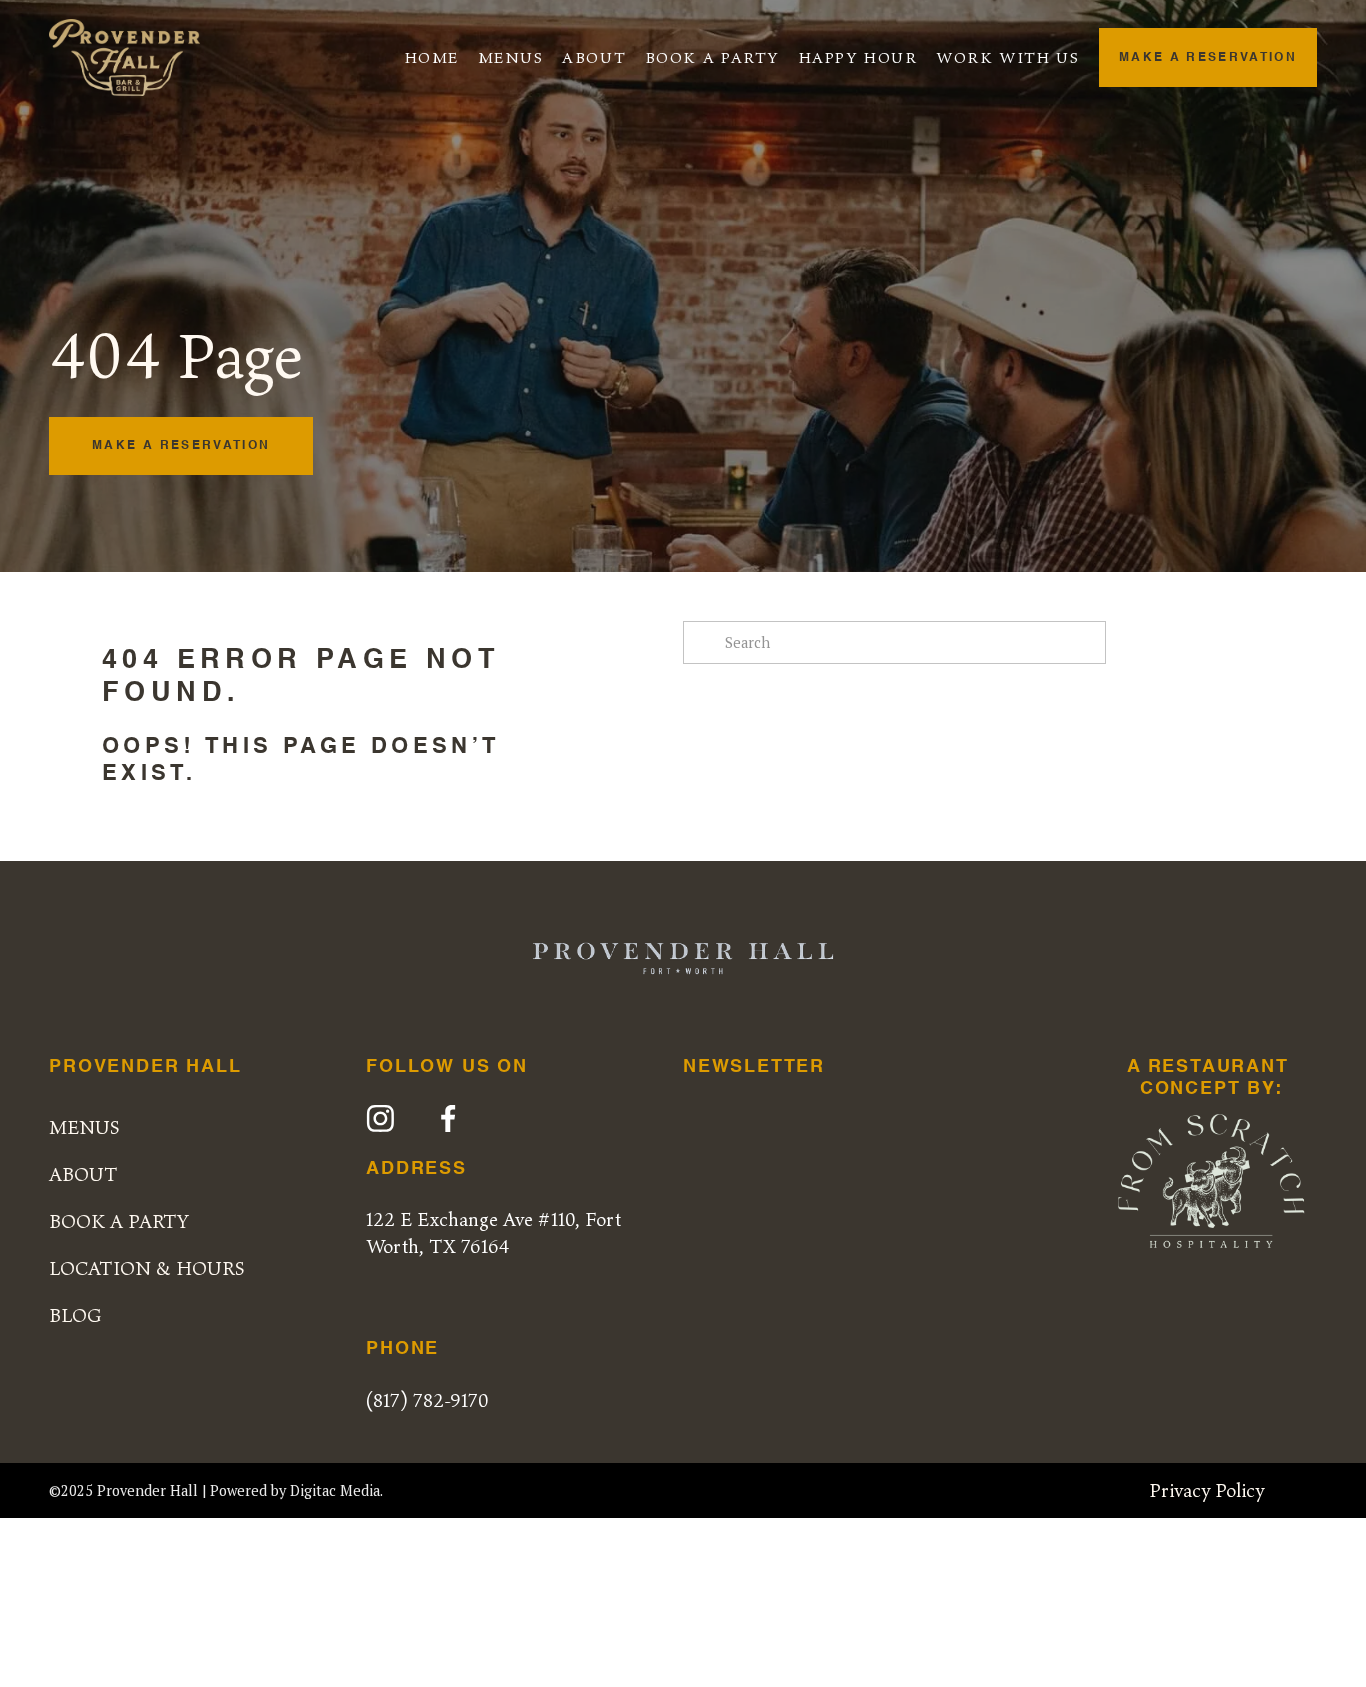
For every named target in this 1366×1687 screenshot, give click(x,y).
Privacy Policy (1206, 1490)
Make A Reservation (1208, 58)
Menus (511, 57)
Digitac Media (335, 1490)
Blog (75, 1315)
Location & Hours (147, 1268)
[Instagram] (380, 1118)
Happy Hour (858, 57)
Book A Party (712, 57)
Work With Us (1007, 57)
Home (432, 57)
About (594, 57)
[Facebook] (448, 1118)
